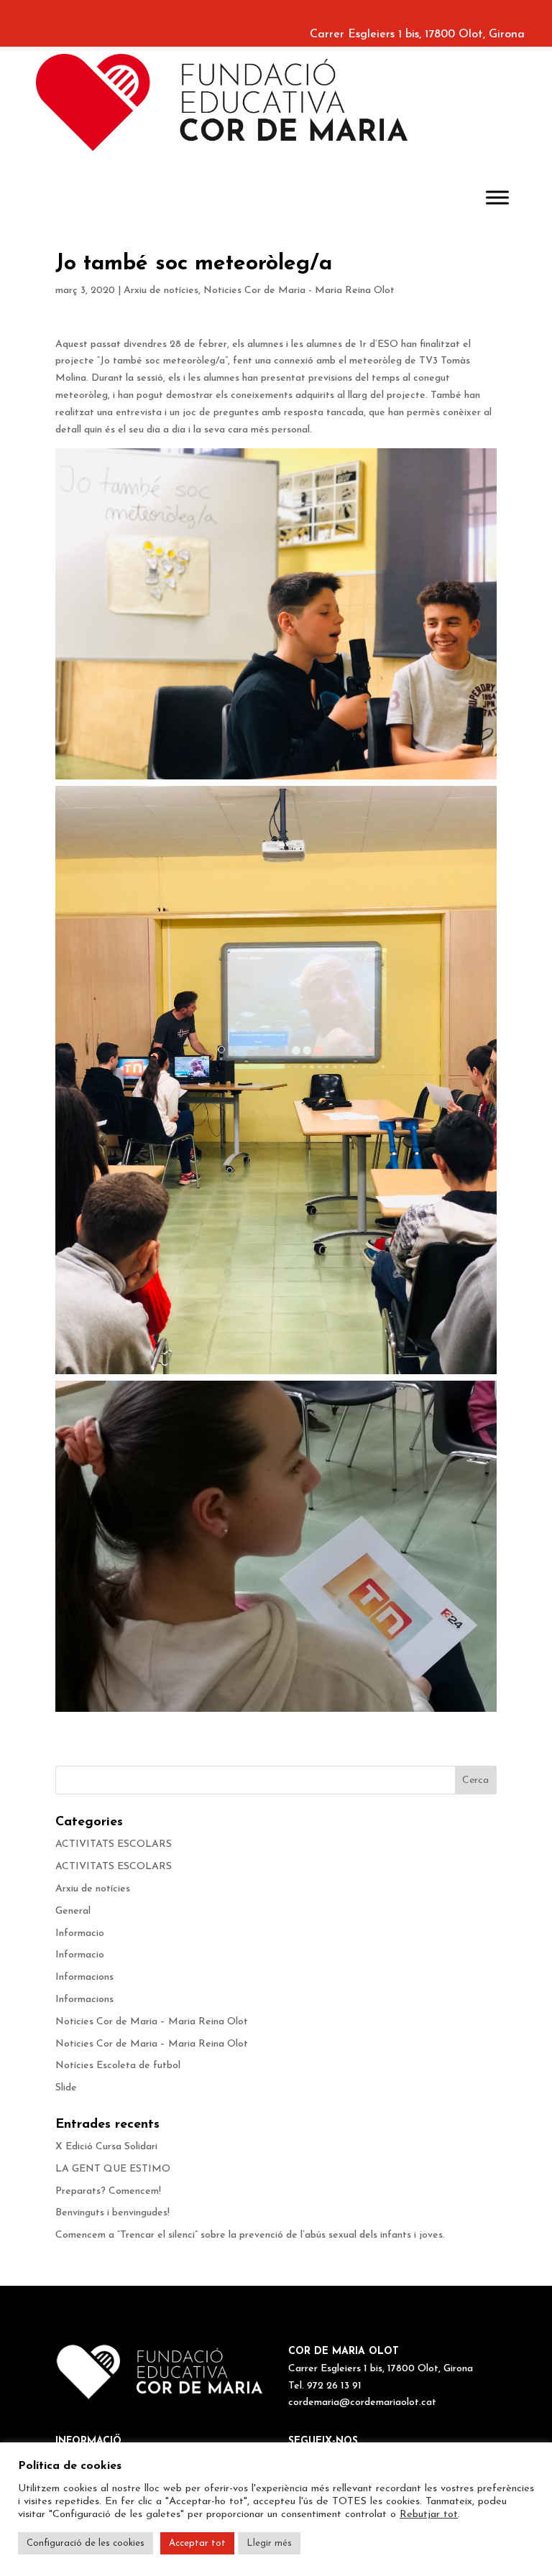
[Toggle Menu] (497, 197)
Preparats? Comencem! (108, 2191)
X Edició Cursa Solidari (106, 2147)
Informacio (80, 1933)
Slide (66, 2088)
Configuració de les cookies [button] (86, 2543)
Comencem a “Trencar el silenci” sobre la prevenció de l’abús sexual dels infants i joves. (250, 2235)
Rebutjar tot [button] (429, 2515)
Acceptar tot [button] (197, 2543)
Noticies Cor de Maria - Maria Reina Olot (299, 291)
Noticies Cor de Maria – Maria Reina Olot (152, 2022)
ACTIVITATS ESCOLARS (114, 1844)
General (73, 1911)
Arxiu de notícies (161, 291)
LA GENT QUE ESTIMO (113, 2169)
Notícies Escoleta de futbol (118, 2066)
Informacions (84, 1977)
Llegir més (269, 2543)
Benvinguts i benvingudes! (112, 2213)
